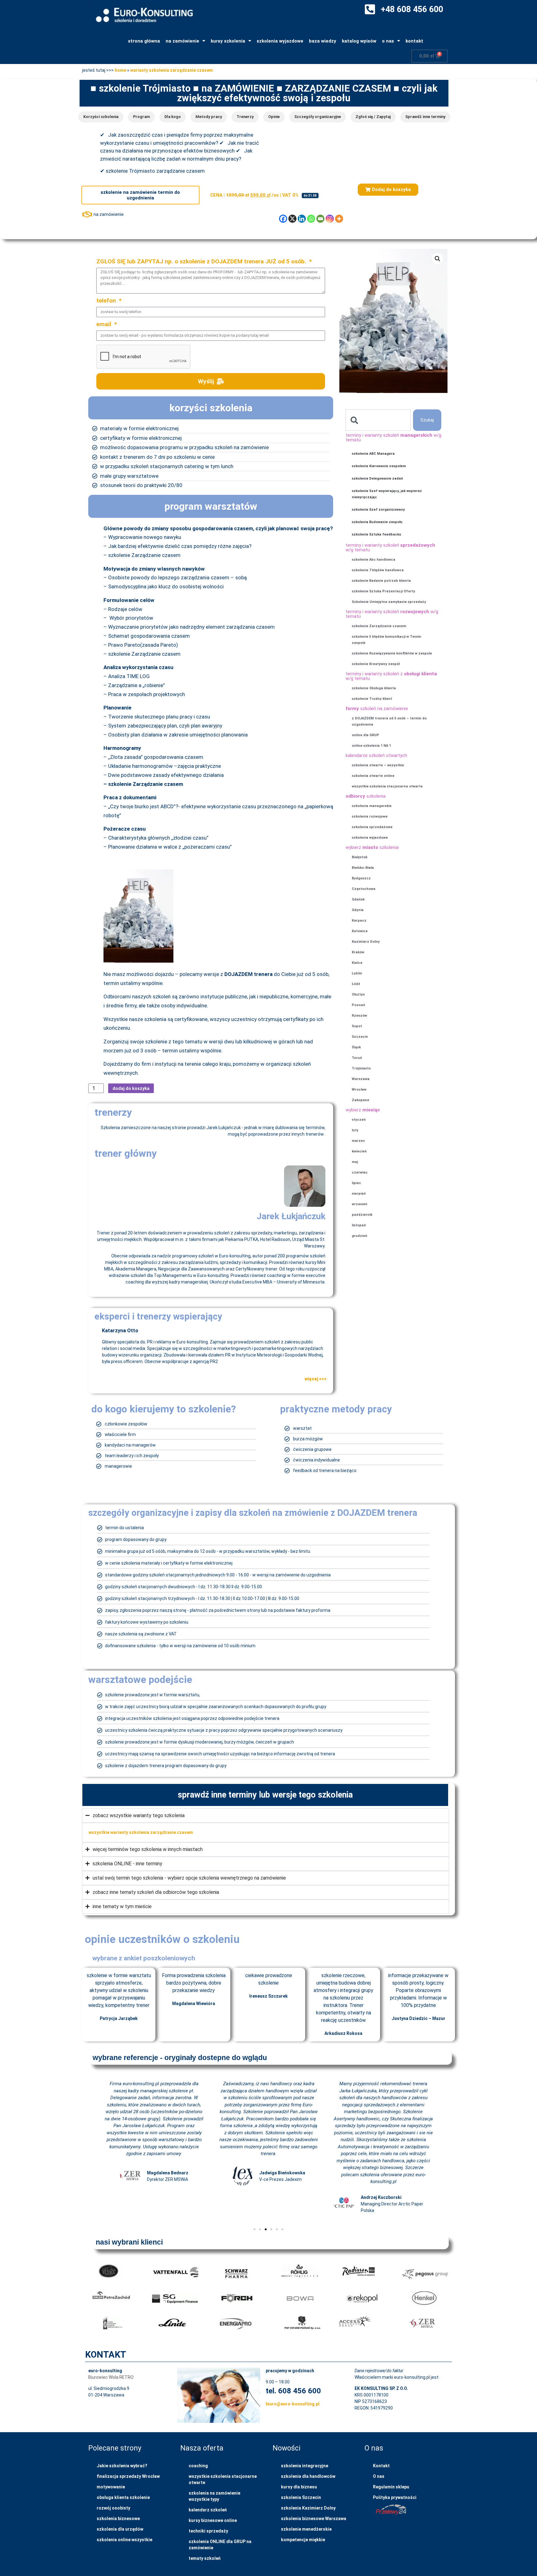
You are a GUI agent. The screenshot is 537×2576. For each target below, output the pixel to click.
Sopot (357, 1026)
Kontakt (381, 2466)
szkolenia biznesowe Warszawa (314, 2519)
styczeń (359, 1120)
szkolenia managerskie (372, 806)
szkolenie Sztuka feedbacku (376, 534)
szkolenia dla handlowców (308, 2476)
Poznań (358, 1005)
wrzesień (360, 1204)
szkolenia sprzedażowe (372, 827)
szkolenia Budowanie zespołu (377, 522)
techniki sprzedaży (208, 2531)
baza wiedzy (323, 41)
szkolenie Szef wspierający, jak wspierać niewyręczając (387, 494)
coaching (198, 2466)
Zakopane (360, 1100)
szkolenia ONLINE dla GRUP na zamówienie (220, 2545)
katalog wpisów (359, 41)
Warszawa (361, 1079)
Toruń (357, 1058)
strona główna (144, 41)
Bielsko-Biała (363, 868)
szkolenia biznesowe (118, 2519)
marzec (358, 1141)
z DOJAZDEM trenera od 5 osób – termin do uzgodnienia (389, 721)
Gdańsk (358, 899)
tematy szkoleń (205, 2558)
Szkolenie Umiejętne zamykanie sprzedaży (389, 602)
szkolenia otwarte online (373, 776)
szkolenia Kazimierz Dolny (308, 2508)
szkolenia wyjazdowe (280, 41)
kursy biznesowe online (213, 2520)
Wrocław (359, 1090)
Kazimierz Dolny (366, 942)
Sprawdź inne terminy (425, 117)
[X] (292, 219)
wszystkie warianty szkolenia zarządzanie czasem (141, 1832)
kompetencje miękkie (303, 2540)
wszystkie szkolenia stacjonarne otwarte (387, 786)
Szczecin (360, 1037)
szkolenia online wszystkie (124, 2540)
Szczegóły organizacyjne (318, 117)
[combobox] (378, 420)
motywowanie (111, 2487)
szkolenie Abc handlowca (374, 560)
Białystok (360, 857)
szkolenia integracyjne (305, 2466)
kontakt (414, 41)
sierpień (359, 1194)
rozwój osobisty (113, 2508)
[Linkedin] (302, 219)
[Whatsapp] (311, 219)
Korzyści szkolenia (101, 117)
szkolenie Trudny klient (372, 699)
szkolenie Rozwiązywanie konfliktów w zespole (392, 653)
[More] (339, 219)
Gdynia (358, 910)
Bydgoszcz (361, 878)
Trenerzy (245, 117)
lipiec (356, 1183)
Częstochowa (364, 889)
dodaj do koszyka (131, 1088)
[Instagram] (330, 219)
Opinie (274, 117)
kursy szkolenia (228, 41)
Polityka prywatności (395, 2497)
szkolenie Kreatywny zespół (376, 664)
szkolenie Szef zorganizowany (378, 510)
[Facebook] (283, 219)
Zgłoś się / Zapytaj (373, 117)
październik (362, 1215)
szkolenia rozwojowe (370, 816)
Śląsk (356, 1047)
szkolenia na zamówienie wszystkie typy (214, 2496)
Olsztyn (358, 994)
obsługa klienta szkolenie (123, 2497)
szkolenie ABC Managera (373, 454)
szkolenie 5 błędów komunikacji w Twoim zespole (386, 640)
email (105, 324)
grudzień (360, 1236)
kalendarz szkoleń (208, 2510)
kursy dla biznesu (299, 2487)
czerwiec (360, 1172)
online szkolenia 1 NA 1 (371, 746)
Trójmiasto (361, 1068)
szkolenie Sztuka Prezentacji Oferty (383, 591)
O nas (379, 2476)
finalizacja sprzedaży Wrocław (128, 2476)
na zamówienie (182, 41)
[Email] (320, 219)
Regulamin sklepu (391, 2487)
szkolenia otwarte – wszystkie (378, 765)
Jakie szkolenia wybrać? (122, 2466)
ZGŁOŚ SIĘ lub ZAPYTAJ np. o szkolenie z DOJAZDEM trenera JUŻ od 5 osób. (202, 262)
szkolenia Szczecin (301, 2497)
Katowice (360, 931)
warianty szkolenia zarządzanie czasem (172, 70)
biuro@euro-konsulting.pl (293, 2404)
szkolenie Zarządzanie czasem (379, 626)
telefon (107, 301)
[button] (388, 190)
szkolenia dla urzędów (120, 2529)
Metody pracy (209, 117)
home (120, 70)
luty (355, 1130)
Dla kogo (173, 117)
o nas (388, 41)
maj (355, 1162)
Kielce (357, 963)
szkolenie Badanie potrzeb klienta (381, 581)
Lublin (357, 973)
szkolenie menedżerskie (306, 2529)
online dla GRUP (365, 735)
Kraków (358, 952)
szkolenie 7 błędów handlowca (378, 570)
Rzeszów (359, 1016)
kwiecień (359, 1151)
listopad (359, 1225)
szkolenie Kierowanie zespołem (379, 466)
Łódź (356, 984)
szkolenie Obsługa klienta (374, 688)
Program (141, 117)
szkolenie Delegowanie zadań (377, 479)
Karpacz (359, 921)
